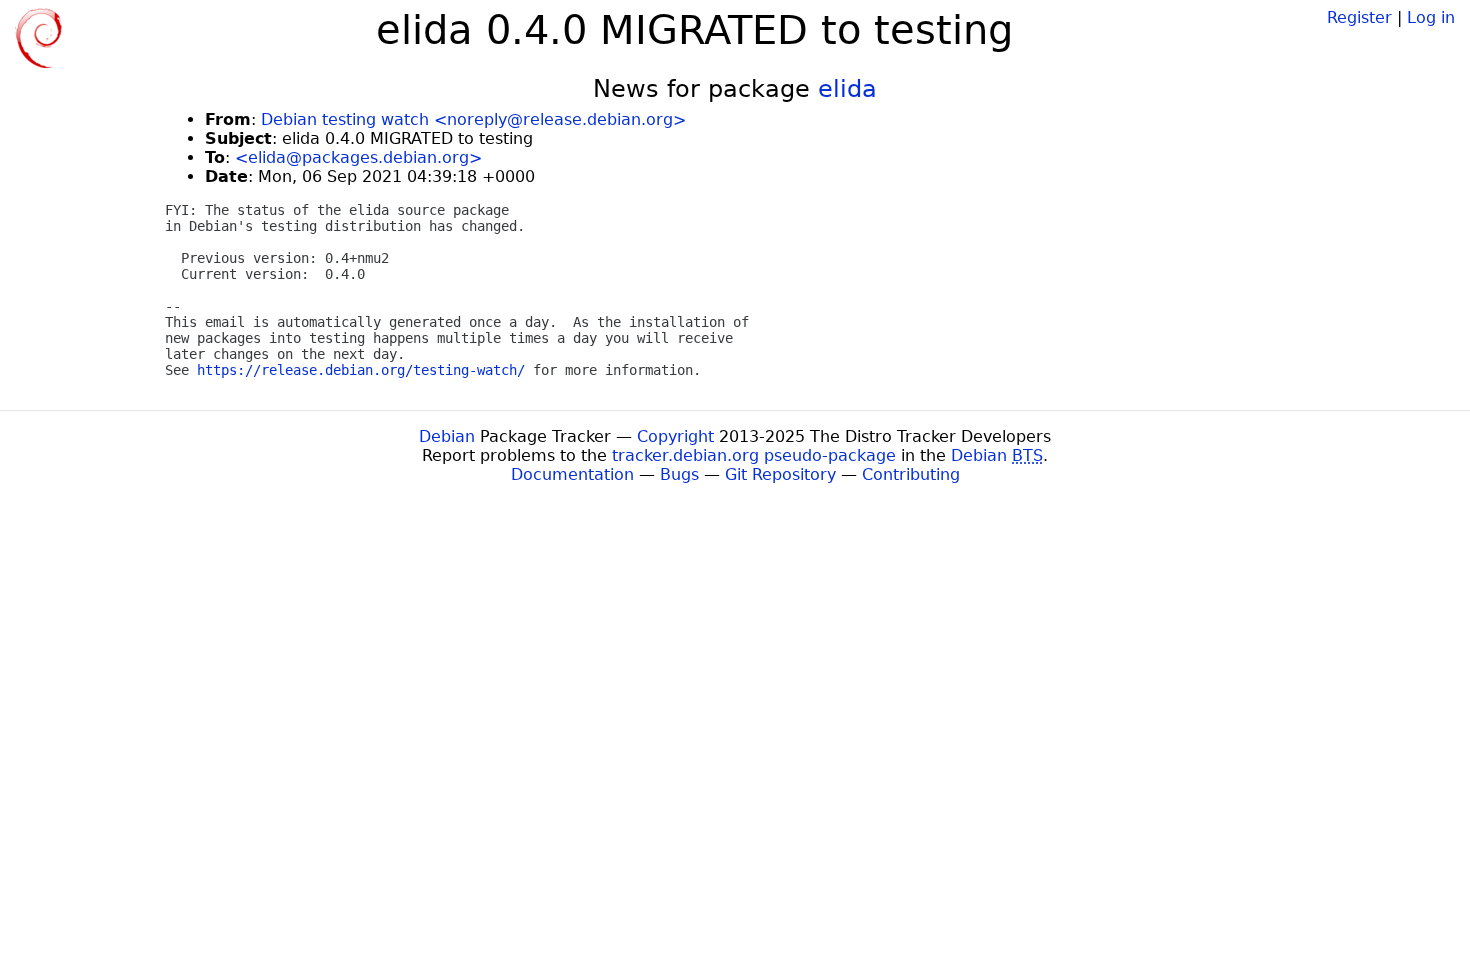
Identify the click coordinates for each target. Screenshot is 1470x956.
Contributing (911, 474)
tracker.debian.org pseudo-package (754, 455)
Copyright (675, 436)
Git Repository (780, 474)
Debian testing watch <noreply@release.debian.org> (473, 119)
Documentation (572, 474)
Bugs (679, 474)
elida (847, 89)
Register (1359, 17)
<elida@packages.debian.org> (358, 157)
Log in (1431, 17)
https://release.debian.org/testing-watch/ (361, 370)
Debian (447, 436)
